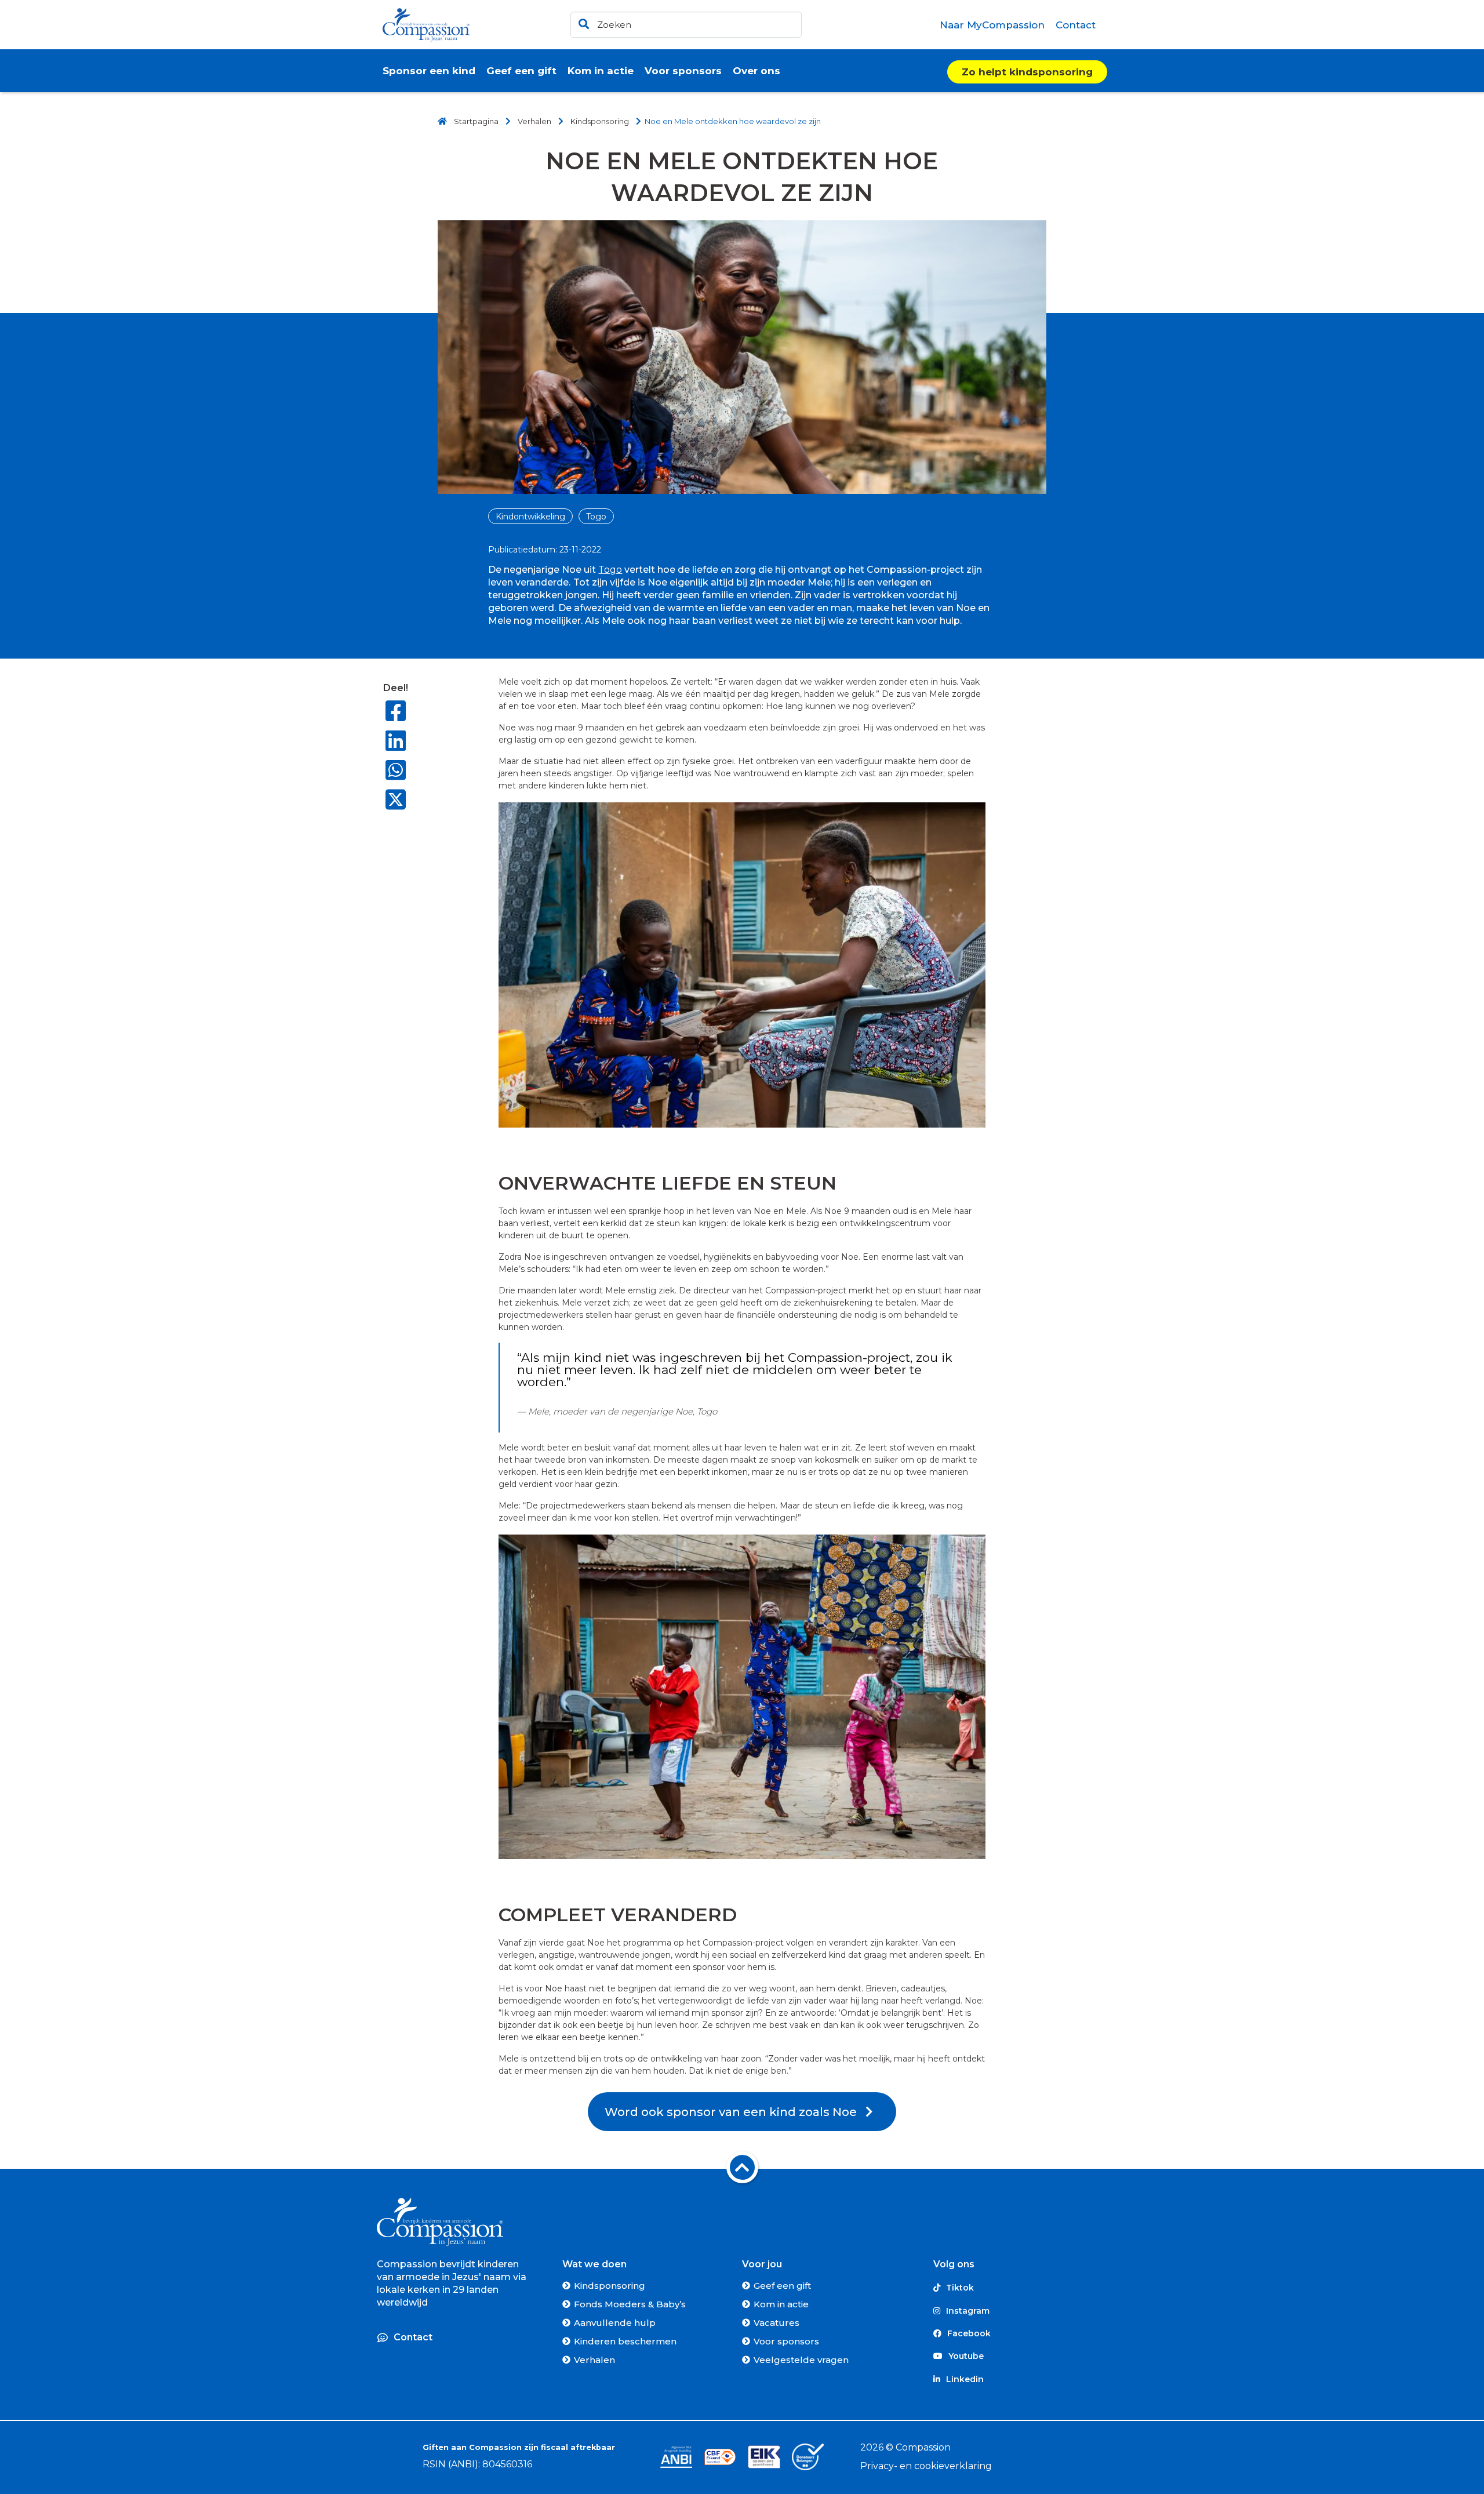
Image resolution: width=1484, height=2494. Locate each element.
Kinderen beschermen (625, 2341)
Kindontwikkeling (530, 517)
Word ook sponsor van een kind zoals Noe (735, 2112)
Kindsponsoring (610, 2286)
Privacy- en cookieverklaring (926, 2466)
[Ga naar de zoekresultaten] (582, 22)
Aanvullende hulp (615, 2323)
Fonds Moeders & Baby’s (630, 2304)
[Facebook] (396, 711)
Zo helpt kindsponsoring (1027, 72)
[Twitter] (396, 801)
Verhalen (594, 2360)
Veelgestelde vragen (801, 2360)
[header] (686, 25)
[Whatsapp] (396, 770)
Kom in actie (781, 2304)
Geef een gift (782, 2286)
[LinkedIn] (396, 741)
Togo (596, 517)
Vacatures (776, 2323)
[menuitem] (992, 25)
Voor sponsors (786, 2341)
